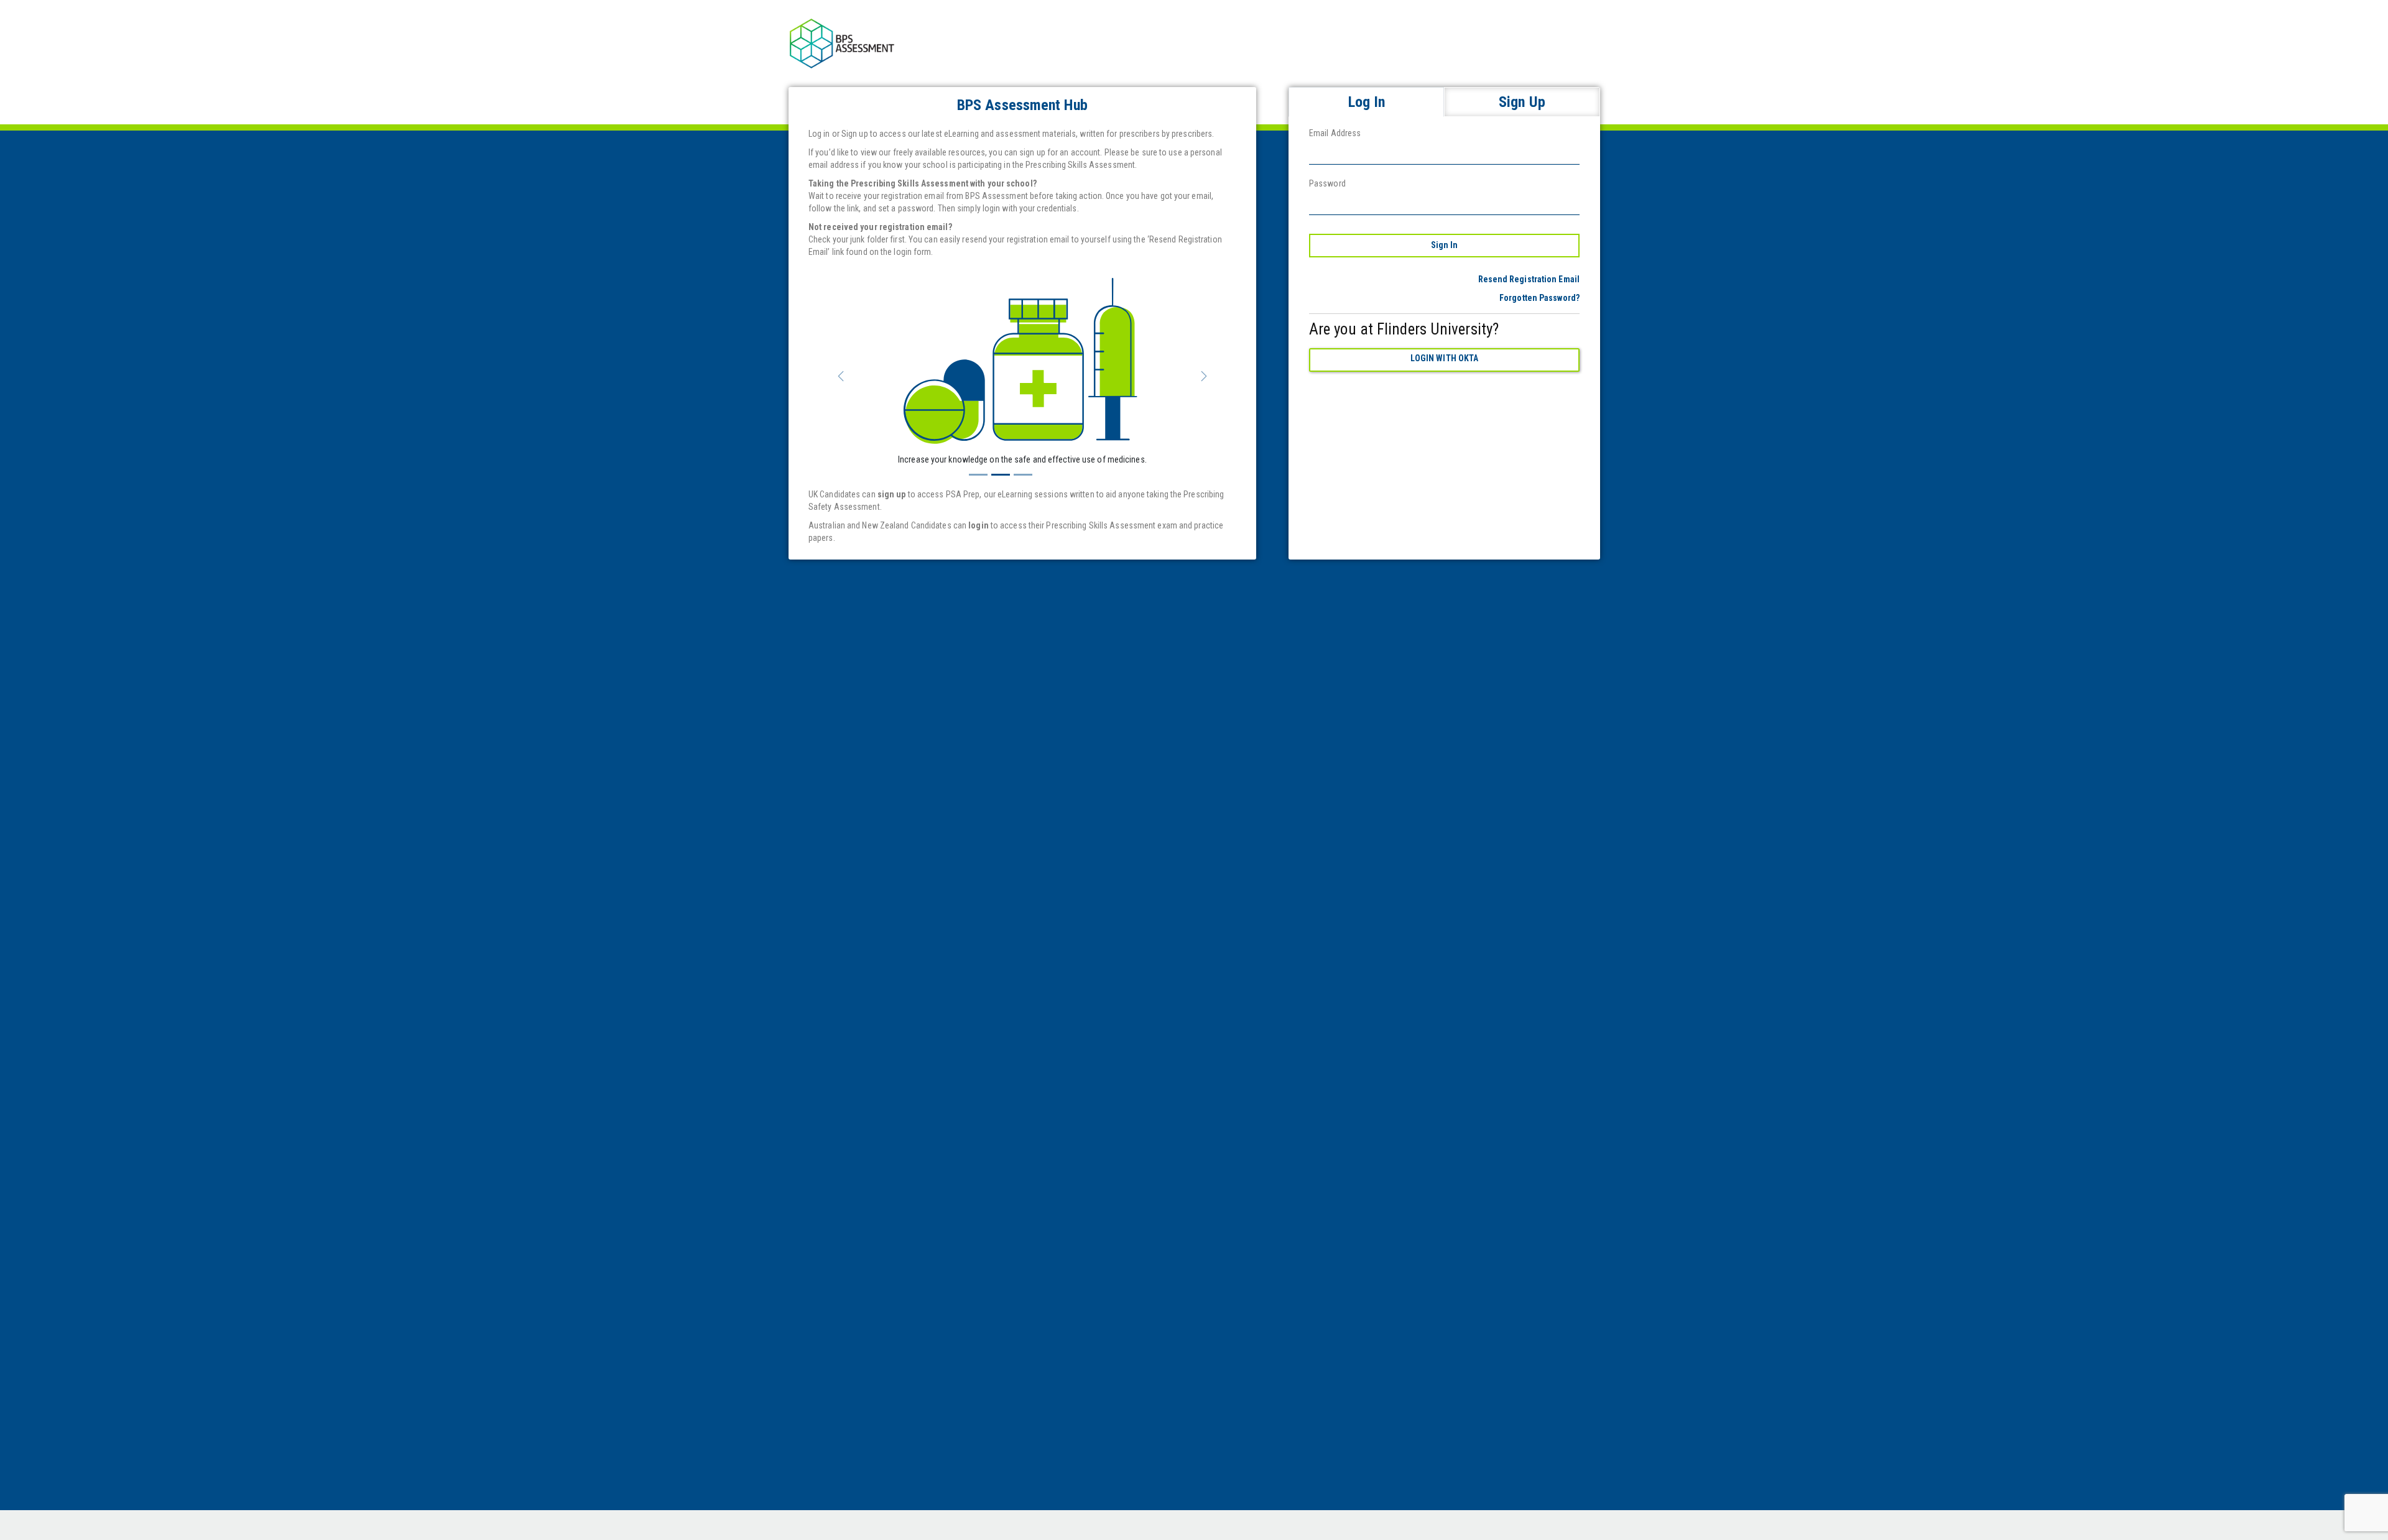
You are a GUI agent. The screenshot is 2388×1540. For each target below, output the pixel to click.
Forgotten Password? (1539, 298)
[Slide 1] (978, 475)
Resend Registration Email (1529, 279)
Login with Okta (1445, 358)
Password (1327, 183)
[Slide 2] (1001, 475)
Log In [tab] (1367, 102)
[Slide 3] (1023, 475)
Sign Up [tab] (1522, 102)
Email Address (1335, 133)
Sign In (1445, 245)
